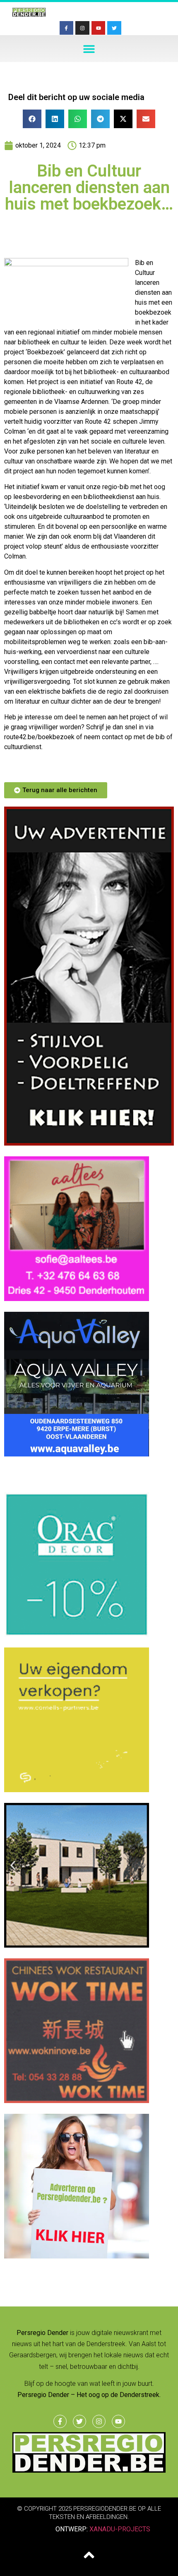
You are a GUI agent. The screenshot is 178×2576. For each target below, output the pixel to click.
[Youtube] (99, 28)
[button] (89, 49)
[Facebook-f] (67, 28)
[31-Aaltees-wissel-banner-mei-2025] (77, 1299)
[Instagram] (82, 28)
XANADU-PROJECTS (120, 2529)
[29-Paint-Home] (77, 1634)
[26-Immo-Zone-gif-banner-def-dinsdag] (77, 1945)
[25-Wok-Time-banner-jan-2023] (77, 2101)
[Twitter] (114, 28)
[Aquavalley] (77, 1454)
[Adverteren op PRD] (77, 2256)
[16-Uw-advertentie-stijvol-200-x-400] (89, 1143)
